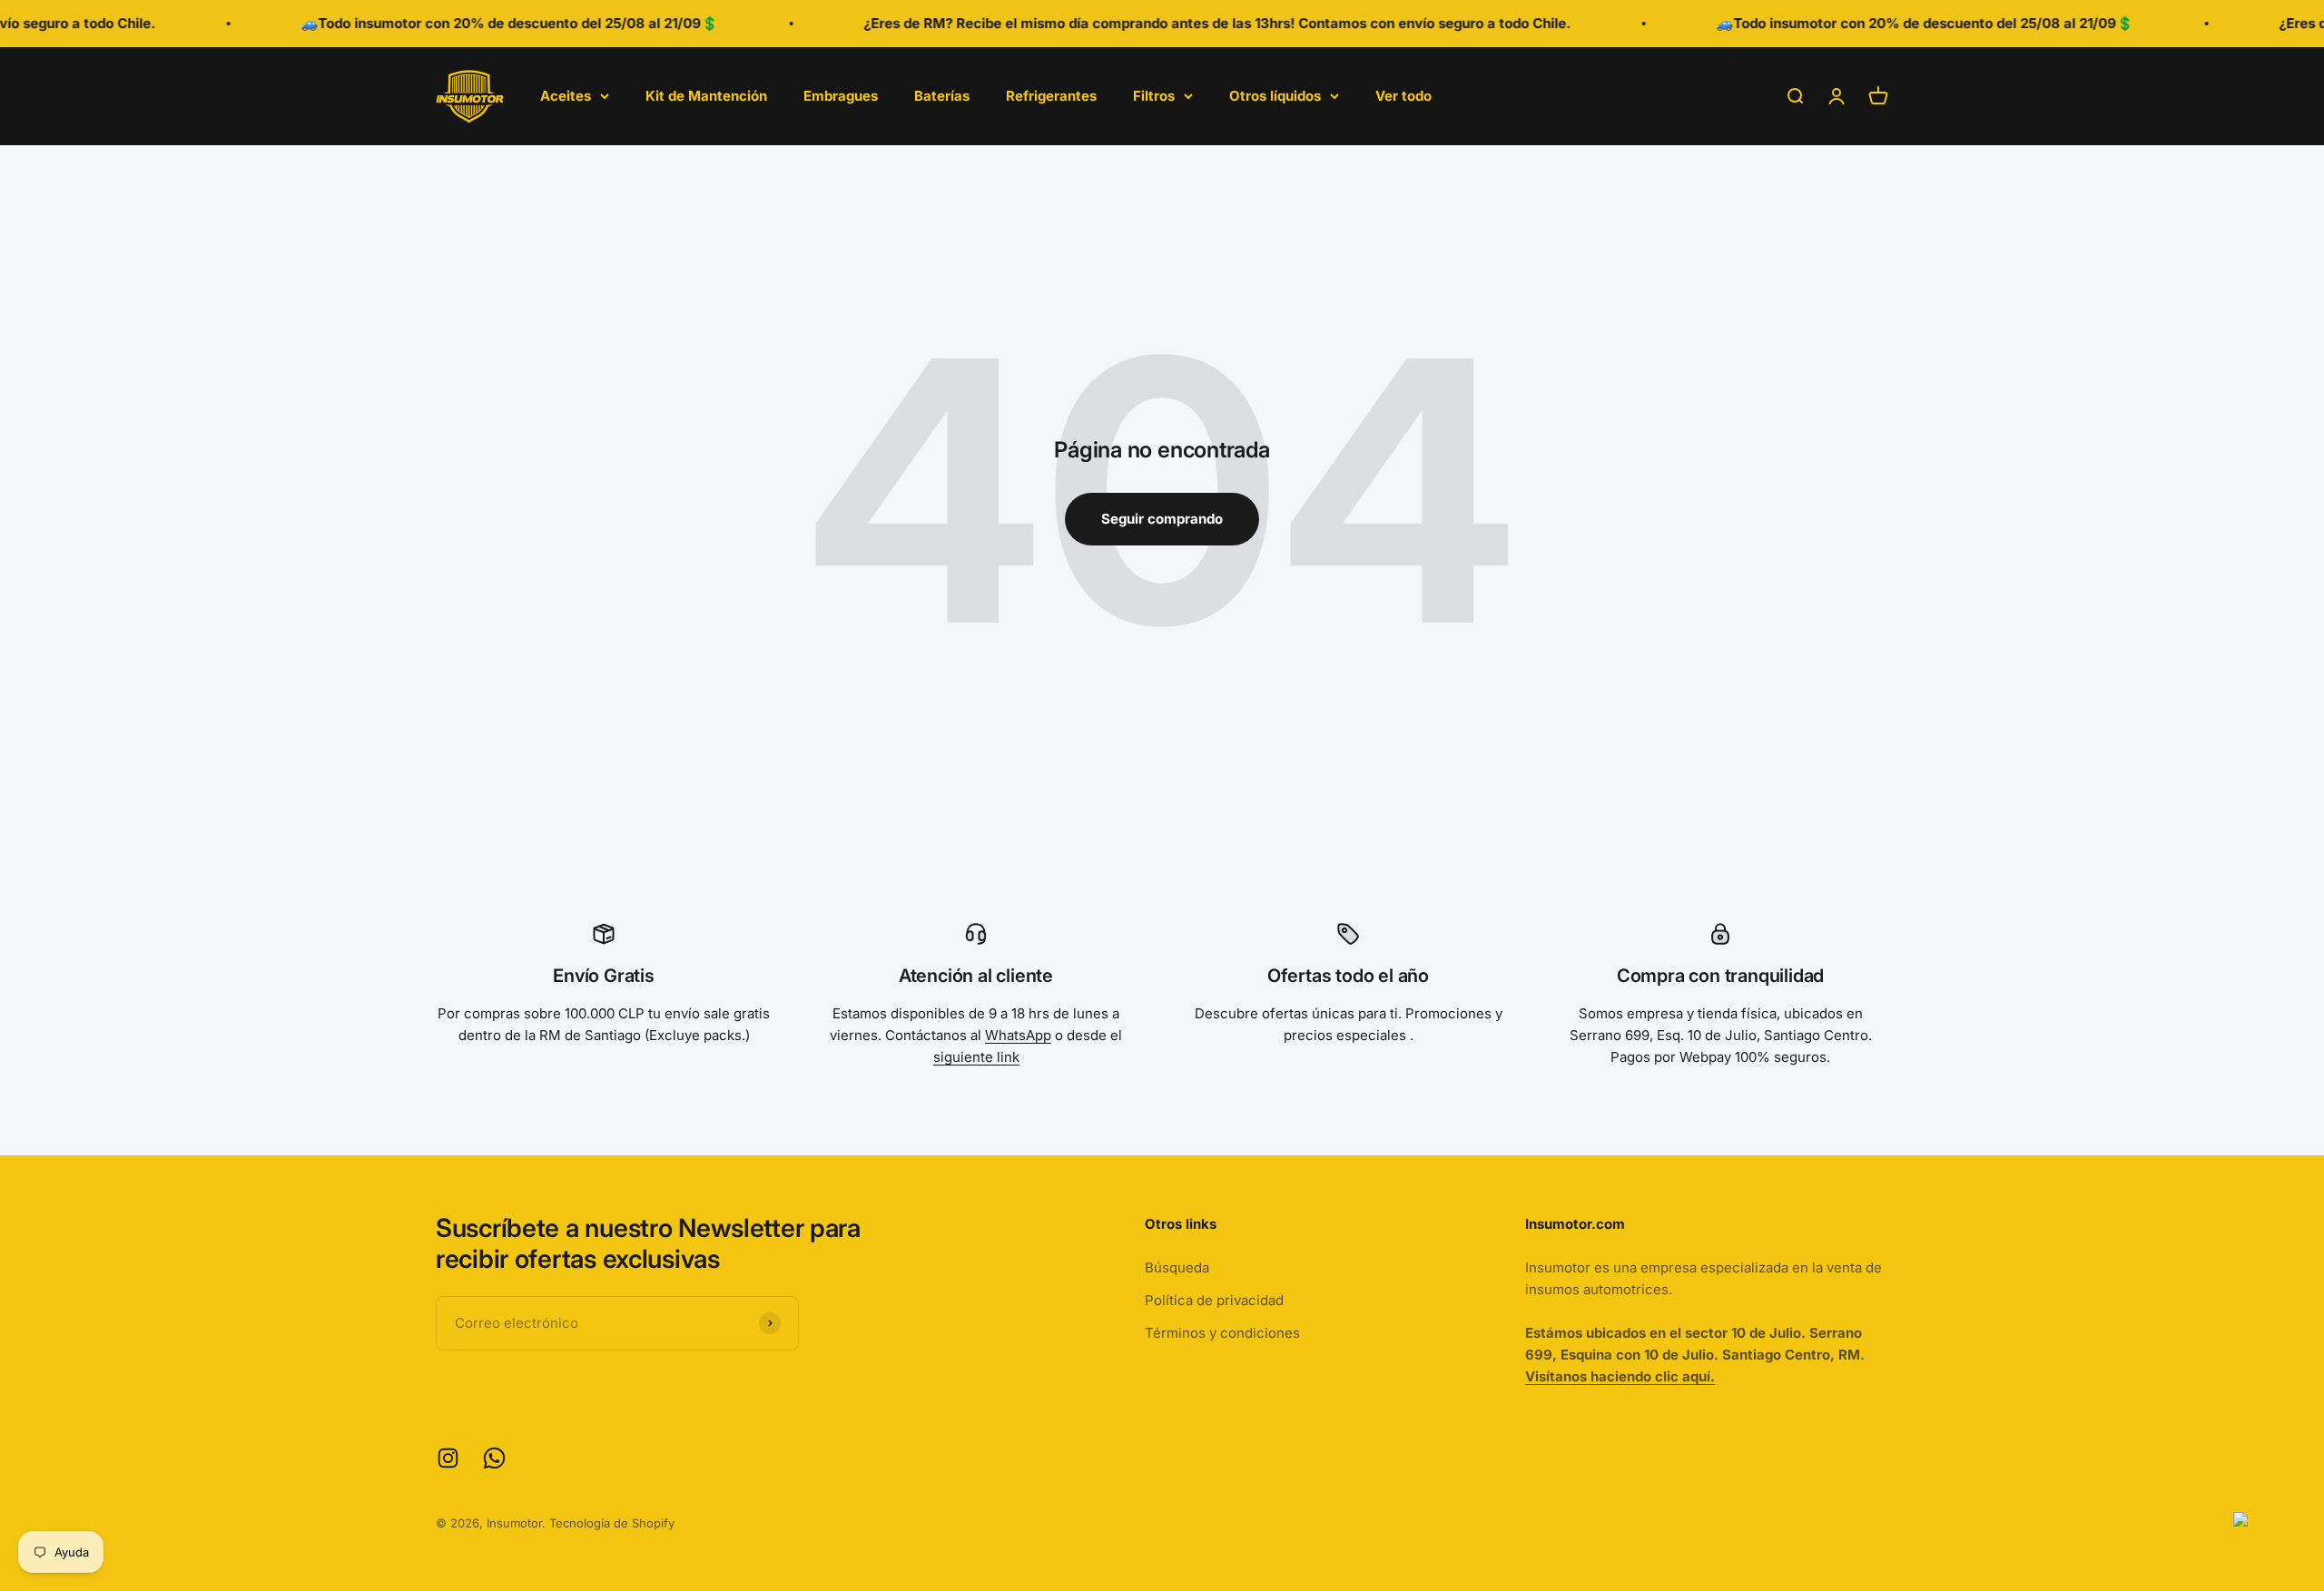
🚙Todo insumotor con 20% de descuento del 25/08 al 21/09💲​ (472, 23)
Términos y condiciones (1222, 1333)
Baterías (942, 96)
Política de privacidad (1214, 1300)
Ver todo (1403, 96)
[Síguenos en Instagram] (448, 1458)
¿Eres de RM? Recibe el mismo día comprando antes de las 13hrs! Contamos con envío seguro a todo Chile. (1180, 23)
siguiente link (976, 1057)
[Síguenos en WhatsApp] (494, 1458)
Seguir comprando (1162, 519)
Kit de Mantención (706, 96)
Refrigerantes (1051, 96)
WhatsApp (1018, 1035)
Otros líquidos (1275, 96)
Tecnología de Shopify (612, 1523)
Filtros (1154, 96)
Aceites (566, 96)
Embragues (841, 96)
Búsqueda (1177, 1267)
